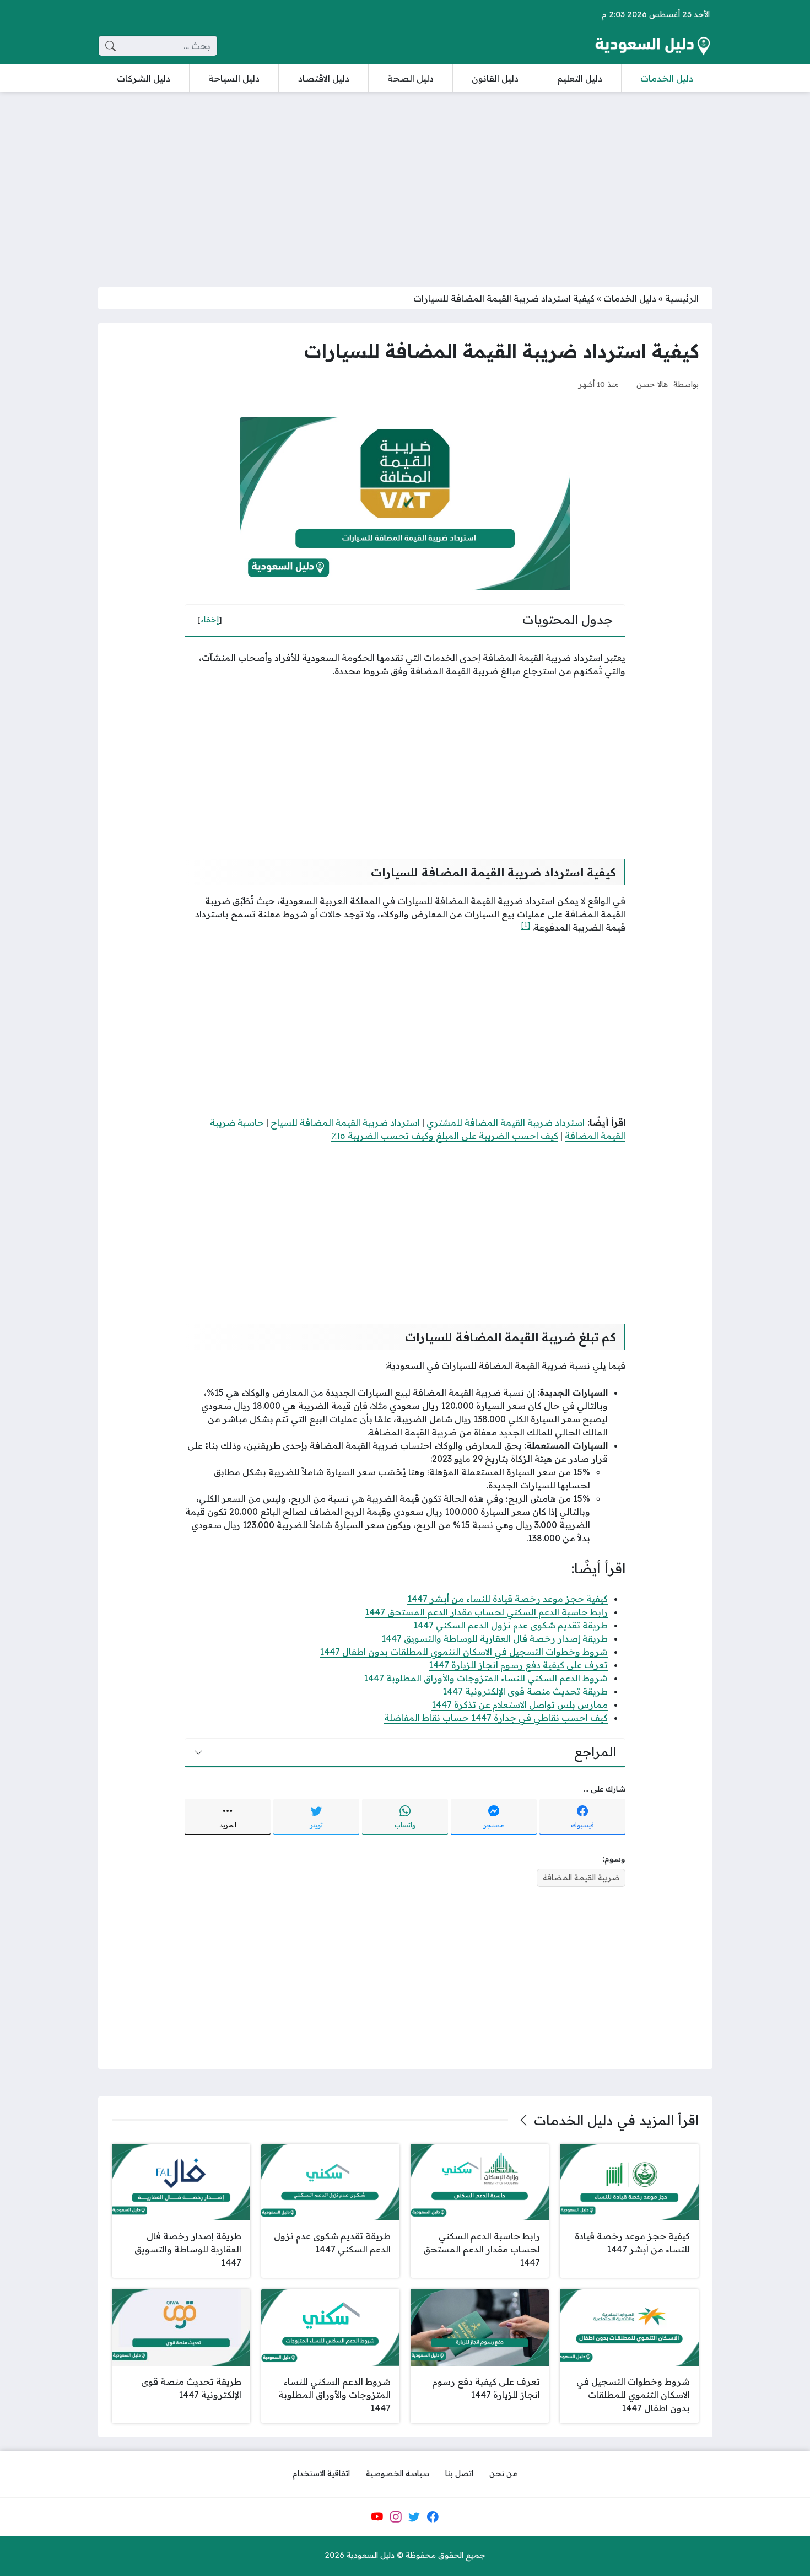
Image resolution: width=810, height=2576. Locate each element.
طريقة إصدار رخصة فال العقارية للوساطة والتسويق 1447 (495, 1638)
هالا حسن (652, 384)
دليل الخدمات (630, 298)
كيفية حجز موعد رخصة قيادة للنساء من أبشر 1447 (507, 1599)
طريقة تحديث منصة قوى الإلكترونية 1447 (525, 1691)
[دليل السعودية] (652, 46)
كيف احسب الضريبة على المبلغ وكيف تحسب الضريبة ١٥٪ (445, 1136)
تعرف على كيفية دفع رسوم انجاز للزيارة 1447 (518, 1665)
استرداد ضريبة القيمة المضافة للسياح (345, 1122)
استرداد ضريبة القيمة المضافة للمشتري (506, 1122)
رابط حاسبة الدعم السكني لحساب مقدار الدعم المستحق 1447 (486, 1612)
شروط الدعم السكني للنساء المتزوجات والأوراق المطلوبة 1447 (486, 1678)
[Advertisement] (405, 182)
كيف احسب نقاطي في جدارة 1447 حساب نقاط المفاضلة (496, 1718)
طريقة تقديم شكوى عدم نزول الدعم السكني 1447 (511, 1625)
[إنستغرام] (396, 2516)
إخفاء (210, 620)
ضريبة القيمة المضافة (581, 1878)
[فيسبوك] (433, 2516)
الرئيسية (682, 298)
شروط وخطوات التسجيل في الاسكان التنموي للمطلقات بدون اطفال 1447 (464, 1652)
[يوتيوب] (377, 2516)
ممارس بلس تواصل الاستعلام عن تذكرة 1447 (520, 1704)
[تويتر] (414, 2516)
